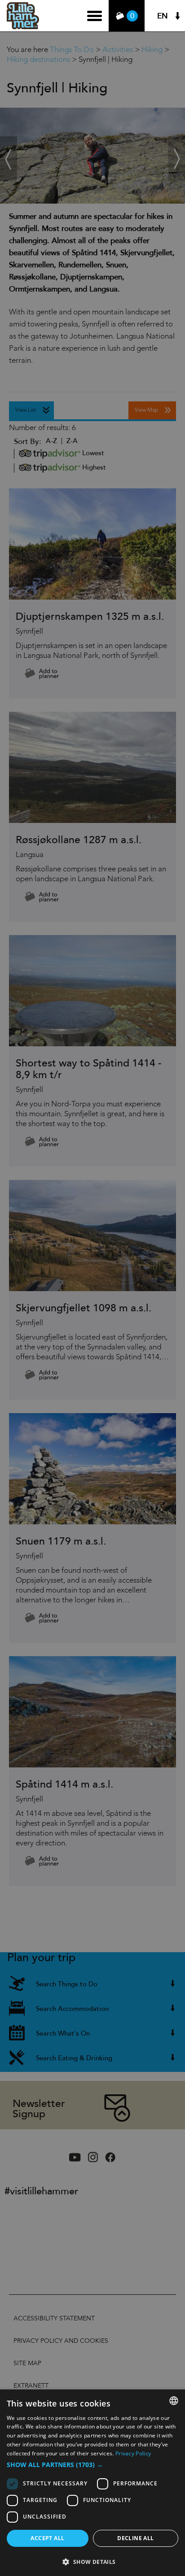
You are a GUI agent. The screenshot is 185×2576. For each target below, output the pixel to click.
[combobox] (174, 2401)
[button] (92, 2465)
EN (163, 16)
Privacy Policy (133, 2453)
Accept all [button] (47, 2538)
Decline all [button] (135, 2538)
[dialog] (92, 2483)
